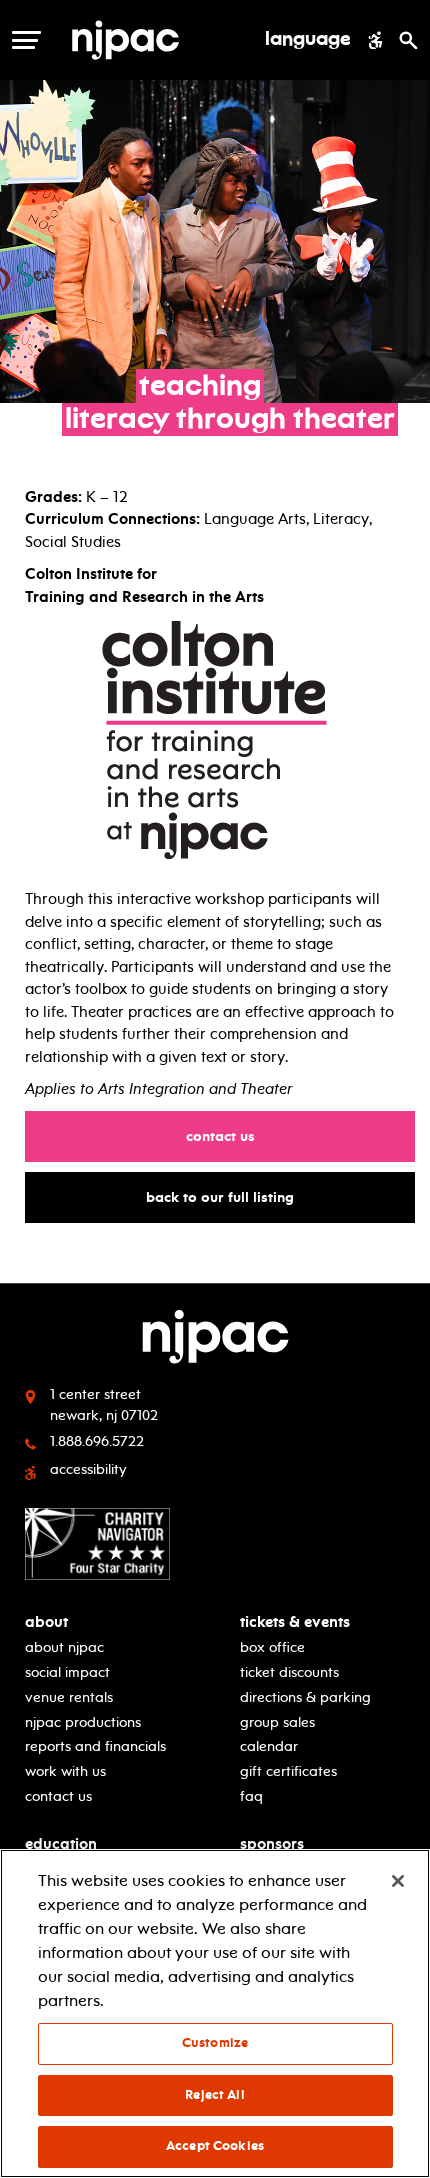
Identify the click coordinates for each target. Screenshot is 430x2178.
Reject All (214, 2095)
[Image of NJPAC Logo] (159, 40)
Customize (215, 2043)
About (46, 1622)
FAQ (251, 1796)
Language (308, 40)
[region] (215, 2013)
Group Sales (277, 1722)
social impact (67, 1672)
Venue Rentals (69, 1697)
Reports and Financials (95, 1746)
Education (61, 1844)
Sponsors (272, 1844)
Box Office (272, 1647)
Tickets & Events (295, 1622)
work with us (65, 1771)
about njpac (64, 1647)
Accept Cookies (215, 2146)
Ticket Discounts (289, 1672)
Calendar (269, 1746)
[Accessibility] (375, 40)
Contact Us (230, 1136)
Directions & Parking (305, 1697)
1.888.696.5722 (97, 1441)
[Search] (408, 40)
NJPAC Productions (83, 1722)
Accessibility (88, 1469)
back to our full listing (229, 1197)
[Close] (398, 1881)
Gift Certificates (288, 1771)
